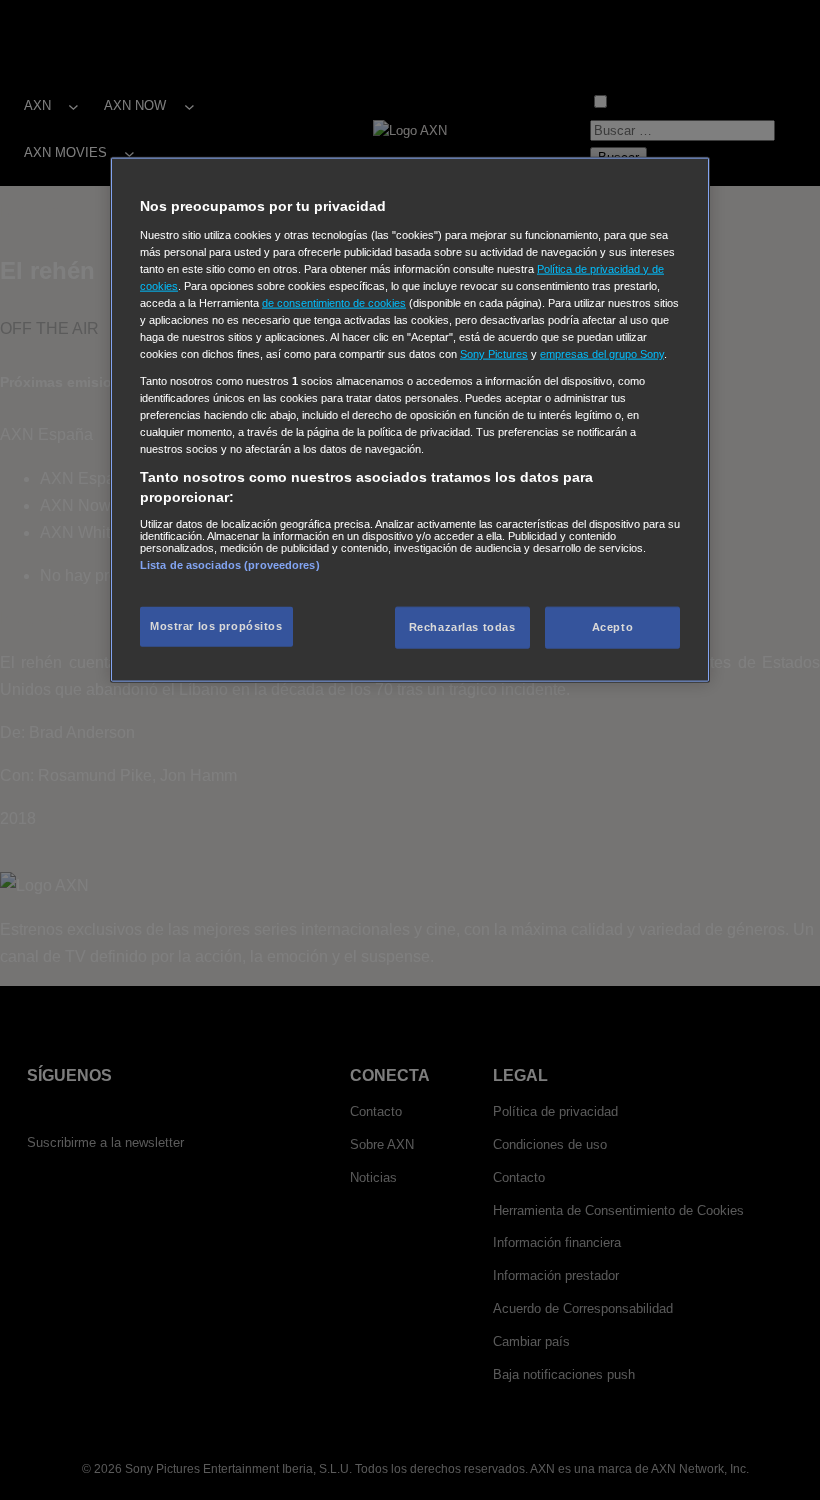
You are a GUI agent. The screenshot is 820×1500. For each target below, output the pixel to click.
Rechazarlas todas (462, 627)
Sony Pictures (494, 354)
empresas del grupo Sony (602, 354)
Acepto (612, 627)
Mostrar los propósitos (216, 626)
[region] (410, 420)
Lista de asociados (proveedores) (230, 564)
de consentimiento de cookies (334, 302)
